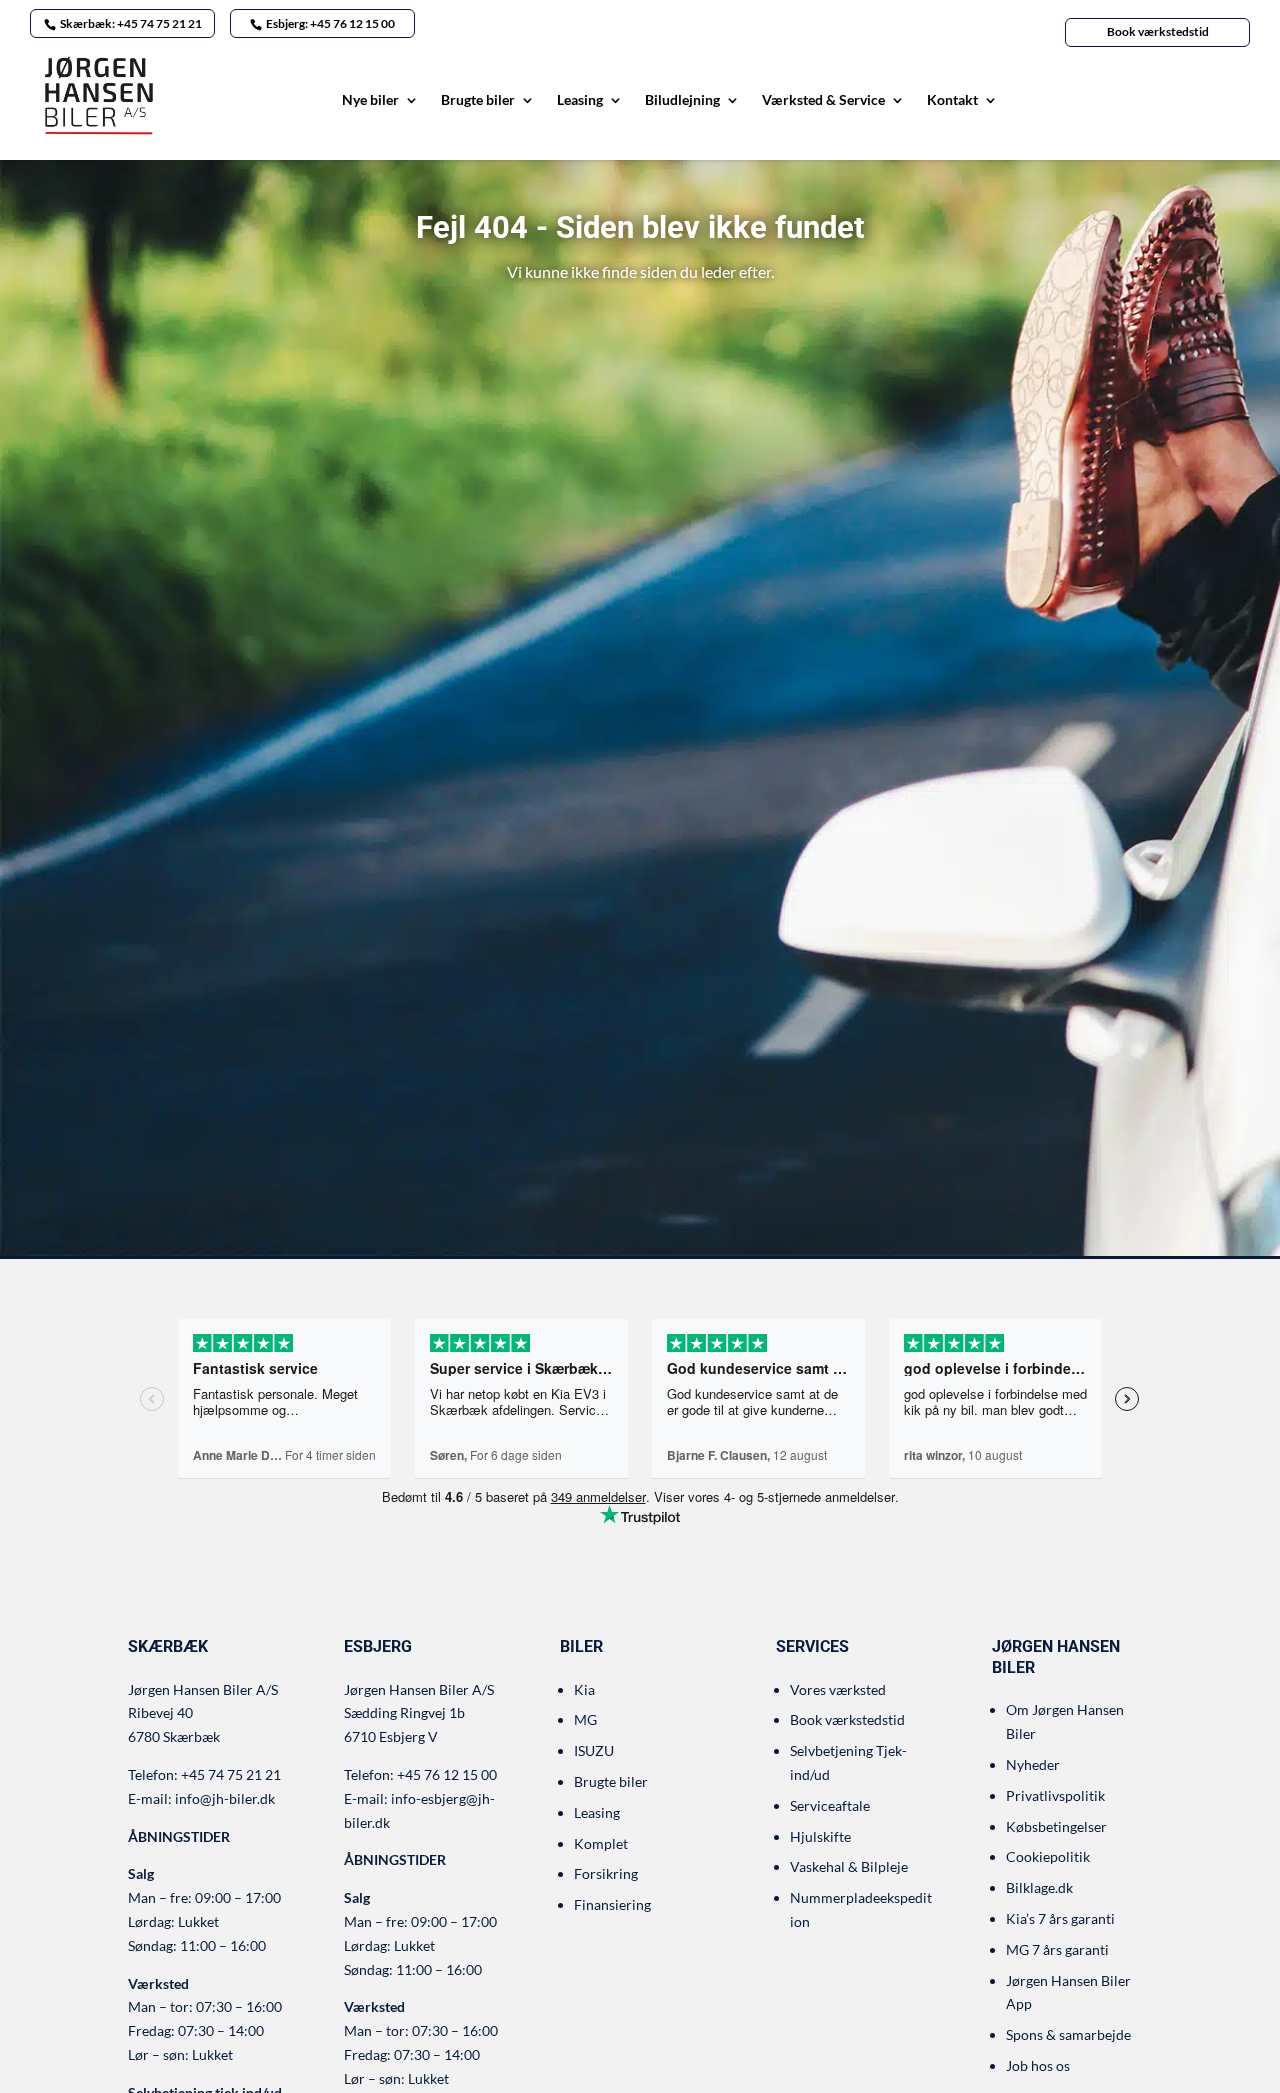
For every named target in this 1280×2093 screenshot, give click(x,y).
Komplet (601, 1843)
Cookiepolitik (1048, 1856)
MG (585, 1719)
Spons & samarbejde (1068, 2034)
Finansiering (612, 1904)
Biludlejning (682, 100)
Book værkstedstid (1158, 31)
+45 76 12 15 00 (447, 1774)
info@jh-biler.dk (225, 1798)
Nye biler (370, 100)
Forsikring (606, 1873)
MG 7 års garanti (1057, 1949)
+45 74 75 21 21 (231, 1774)
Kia (584, 1689)
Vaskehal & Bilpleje (849, 1866)
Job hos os (1038, 2065)
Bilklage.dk (1039, 1887)
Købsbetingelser (1056, 1826)
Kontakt (952, 100)
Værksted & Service (823, 100)
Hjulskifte (820, 1836)
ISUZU (594, 1750)
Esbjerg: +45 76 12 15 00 (330, 23)
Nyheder (1033, 1764)
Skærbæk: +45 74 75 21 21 (131, 23)
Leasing (580, 100)
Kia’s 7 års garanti (1060, 1918)
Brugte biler (478, 100)
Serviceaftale (830, 1805)
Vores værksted (838, 1689)
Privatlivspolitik (1055, 1795)
